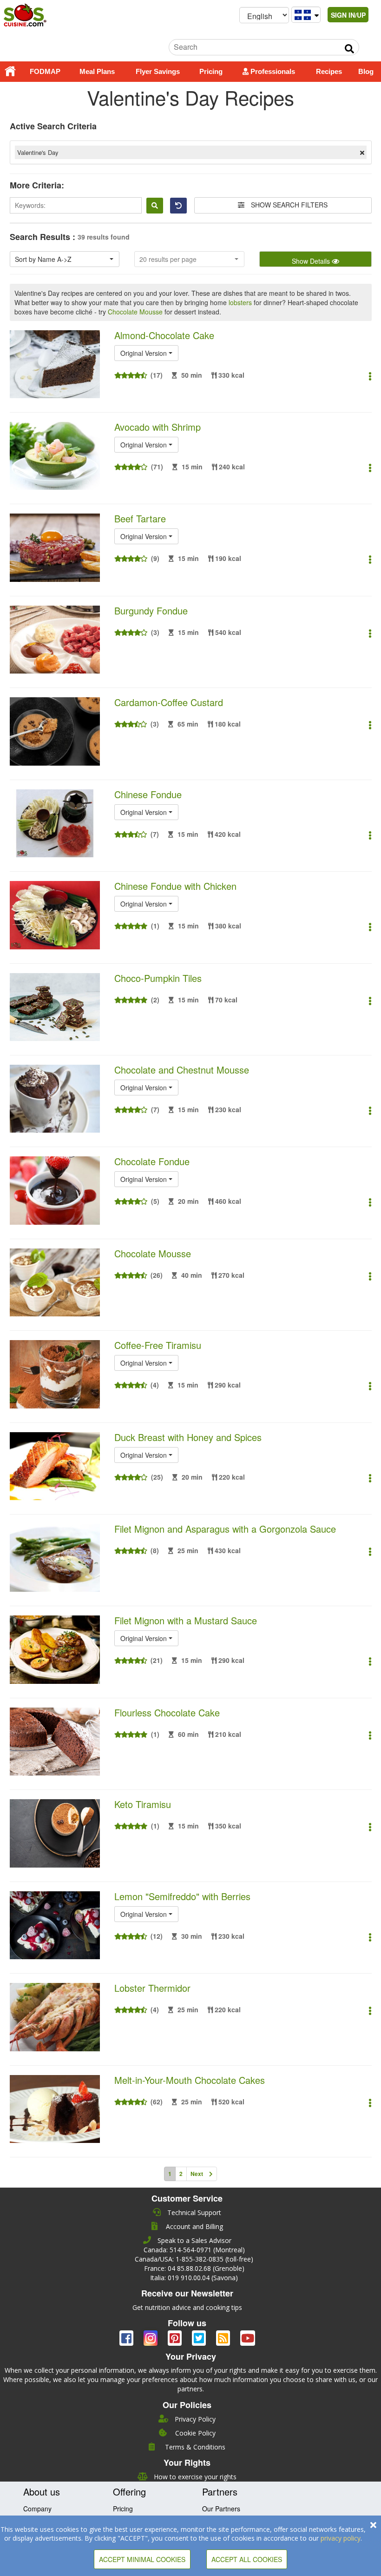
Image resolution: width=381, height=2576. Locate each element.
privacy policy (341, 2538)
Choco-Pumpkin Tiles (158, 978)
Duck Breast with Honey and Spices (188, 1437)
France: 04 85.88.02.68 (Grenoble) (194, 2268)
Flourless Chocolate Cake (167, 1712)
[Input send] (349, 49)
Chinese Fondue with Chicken (175, 886)
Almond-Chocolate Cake (164, 335)
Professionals (272, 71)
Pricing (211, 71)
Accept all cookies (247, 2559)
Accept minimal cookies (142, 2559)
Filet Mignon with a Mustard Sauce (186, 1620)
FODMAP (45, 71)
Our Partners (221, 2509)
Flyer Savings (158, 71)
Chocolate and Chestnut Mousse (182, 1070)
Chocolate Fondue (152, 1161)
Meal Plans (97, 71)
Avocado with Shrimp (158, 427)
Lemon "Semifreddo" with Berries (182, 1896)
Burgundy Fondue (151, 611)
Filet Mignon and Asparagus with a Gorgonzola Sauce (225, 1529)
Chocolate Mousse (135, 312)
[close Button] (373, 2525)
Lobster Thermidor (152, 1988)
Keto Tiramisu (143, 1804)
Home (10, 72)
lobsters (240, 302)
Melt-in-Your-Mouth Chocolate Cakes (190, 2080)
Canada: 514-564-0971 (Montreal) (194, 2250)
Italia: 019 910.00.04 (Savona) (194, 2278)
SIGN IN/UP (348, 15)
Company (37, 2509)
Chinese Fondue (148, 794)
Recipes (329, 71)
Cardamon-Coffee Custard (169, 702)
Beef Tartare (140, 518)
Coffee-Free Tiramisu (158, 1345)
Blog (366, 71)
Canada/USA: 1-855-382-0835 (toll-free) (194, 2259)
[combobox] (65, 259)
